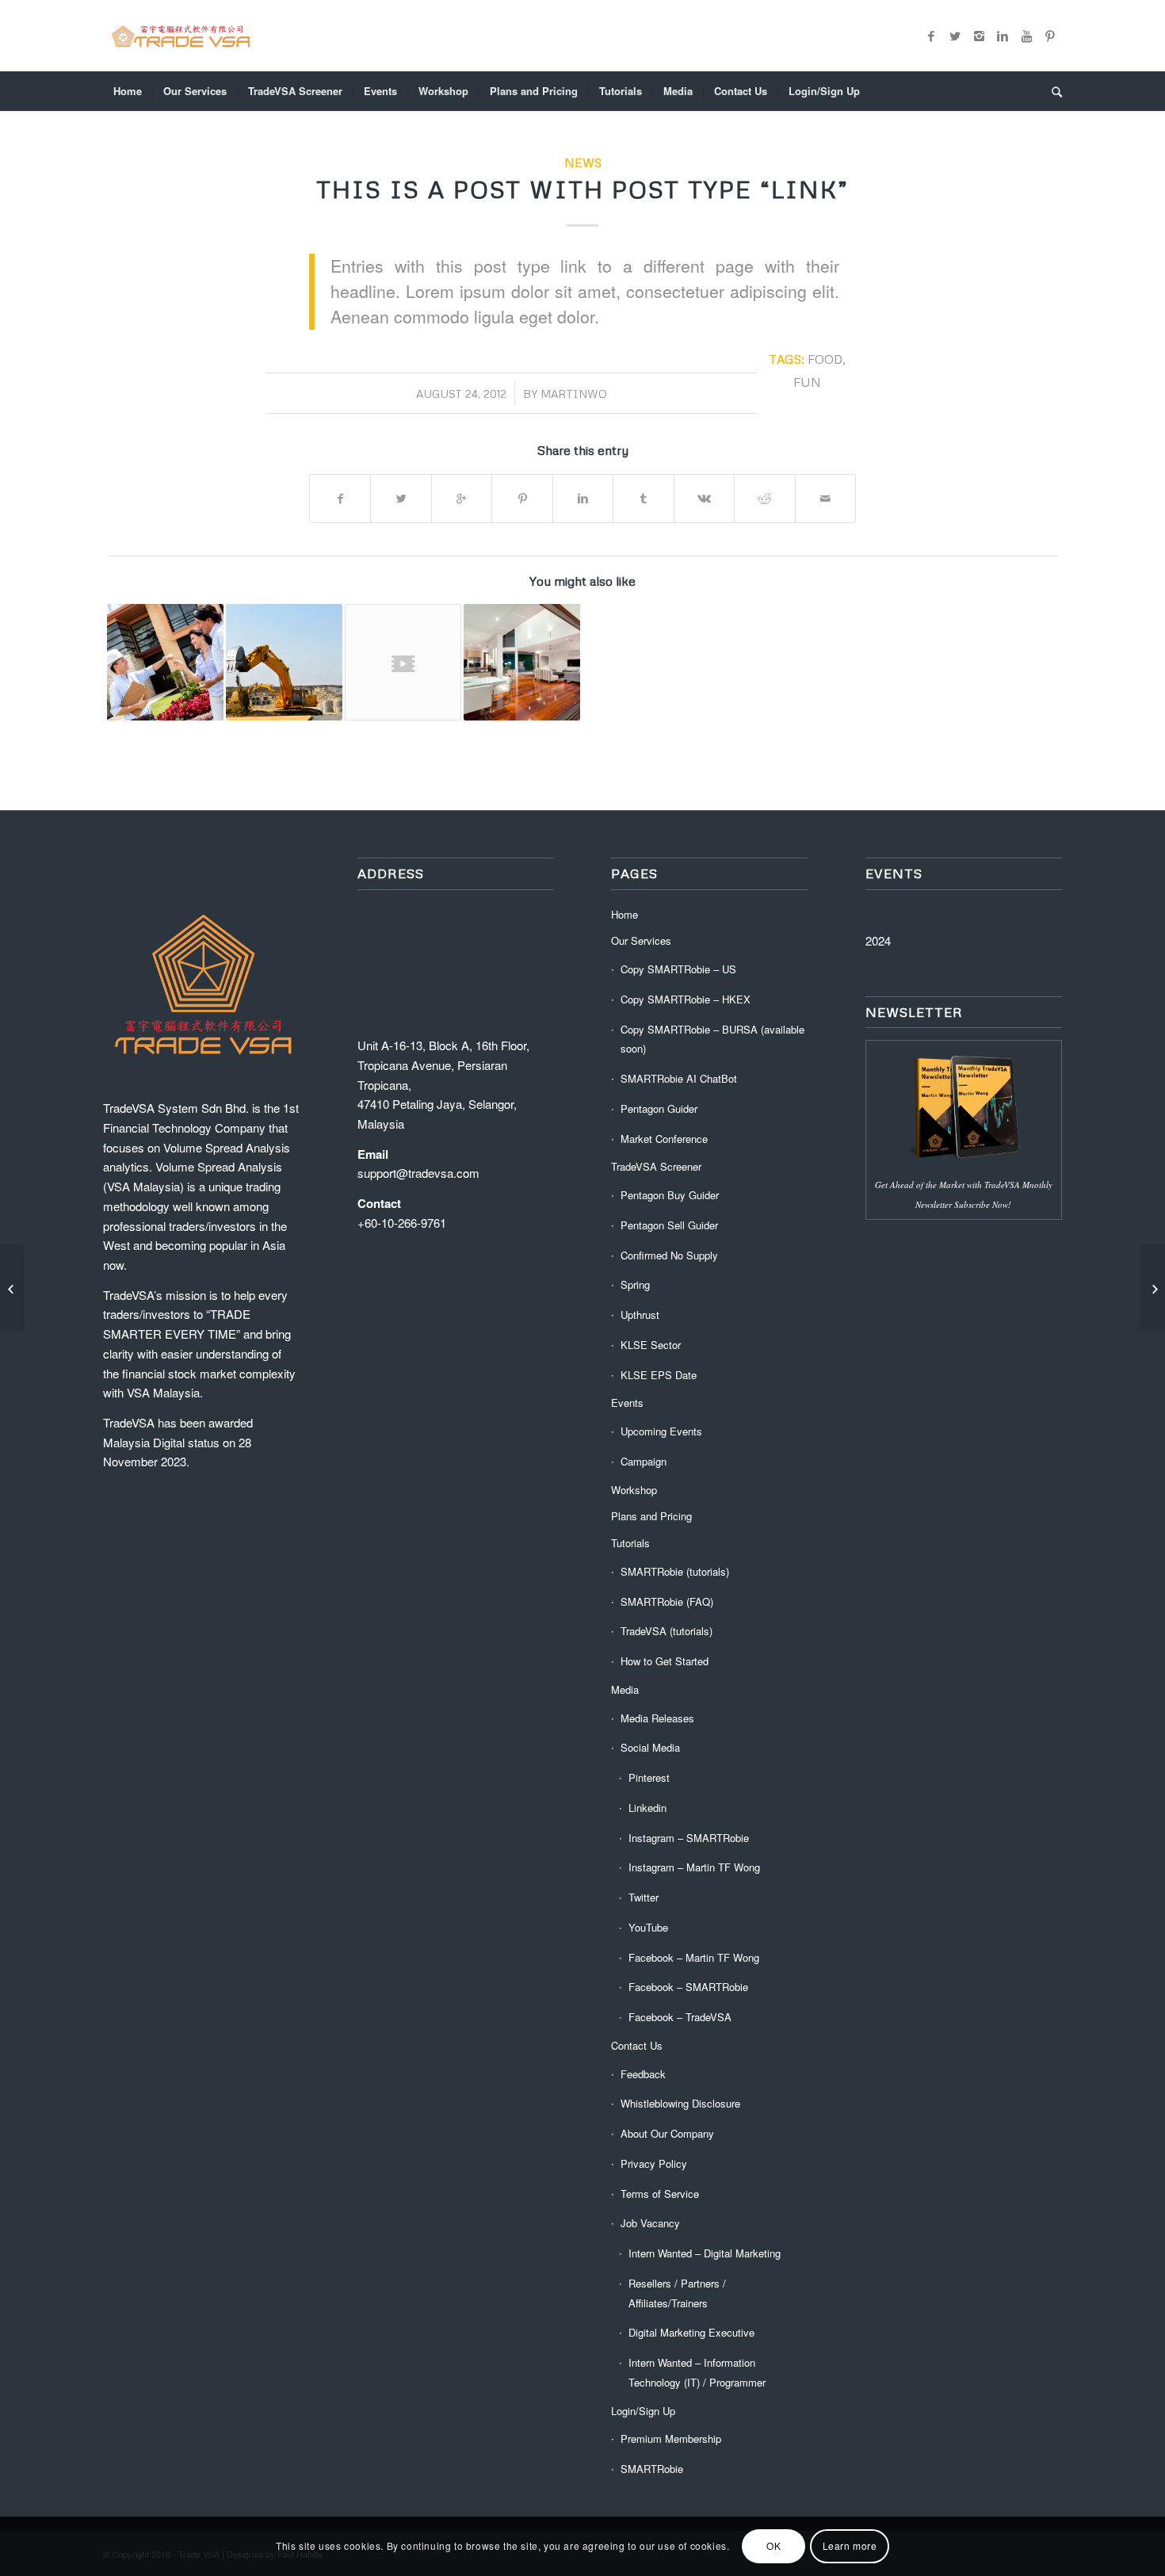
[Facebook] (931, 36)
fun (807, 382)
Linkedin (647, 1808)
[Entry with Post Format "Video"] (403, 662)
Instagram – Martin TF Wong (694, 1867)
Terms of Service (660, 2194)
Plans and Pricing (651, 1516)
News (583, 162)
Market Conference (664, 1139)
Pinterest (649, 1777)
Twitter (644, 1897)
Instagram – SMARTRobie (689, 1838)
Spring (635, 1284)
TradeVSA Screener (656, 1166)
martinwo (574, 394)
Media (625, 1689)
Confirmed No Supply (669, 1255)
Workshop (634, 1490)
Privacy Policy (654, 2163)
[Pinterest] (1050, 36)
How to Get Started (665, 1661)
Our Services (641, 940)
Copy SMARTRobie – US (678, 969)
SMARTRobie (652, 2469)
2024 (878, 940)
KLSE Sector (651, 1345)
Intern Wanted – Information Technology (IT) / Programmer (697, 2372)
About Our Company (667, 2133)
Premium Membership (671, 2438)
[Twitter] (955, 36)
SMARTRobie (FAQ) (667, 1601)
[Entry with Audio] (165, 662)
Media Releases (657, 1718)
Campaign (644, 1461)
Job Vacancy (650, 2223)
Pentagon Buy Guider (670, 1195)
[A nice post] (522, 662)
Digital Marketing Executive (691, 2332)
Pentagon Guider (659, 1108)
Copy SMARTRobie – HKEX (686, 999)
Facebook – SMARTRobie (688, 1987)
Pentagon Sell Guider (669, 1225)
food (825, 359)
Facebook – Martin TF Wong (694, 1957)
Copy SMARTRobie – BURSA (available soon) (712, 1039)
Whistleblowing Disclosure (680, 2103)
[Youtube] (1026, 36)
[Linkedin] (1003, 36)
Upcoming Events (661, 1431)
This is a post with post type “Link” (582, 189)
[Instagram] (979, 36)
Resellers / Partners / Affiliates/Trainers (677, 2293)
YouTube (648, 1927)
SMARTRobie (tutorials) (675, 1571)
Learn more (850, 2545)
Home (625, 914)
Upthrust (640, 1315)
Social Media (650, 1747)
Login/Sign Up (643, 2411)
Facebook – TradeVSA (680, 2017)
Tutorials (630, 1543)
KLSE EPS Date (659, 1375)
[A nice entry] (284, 662)
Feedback (643, 2074)
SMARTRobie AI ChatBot (679, 1078)
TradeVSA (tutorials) (667, 1631)
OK (773, 2545)
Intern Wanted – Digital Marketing (705, 2253)
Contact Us (637, 2045)
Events (627, 1403)
